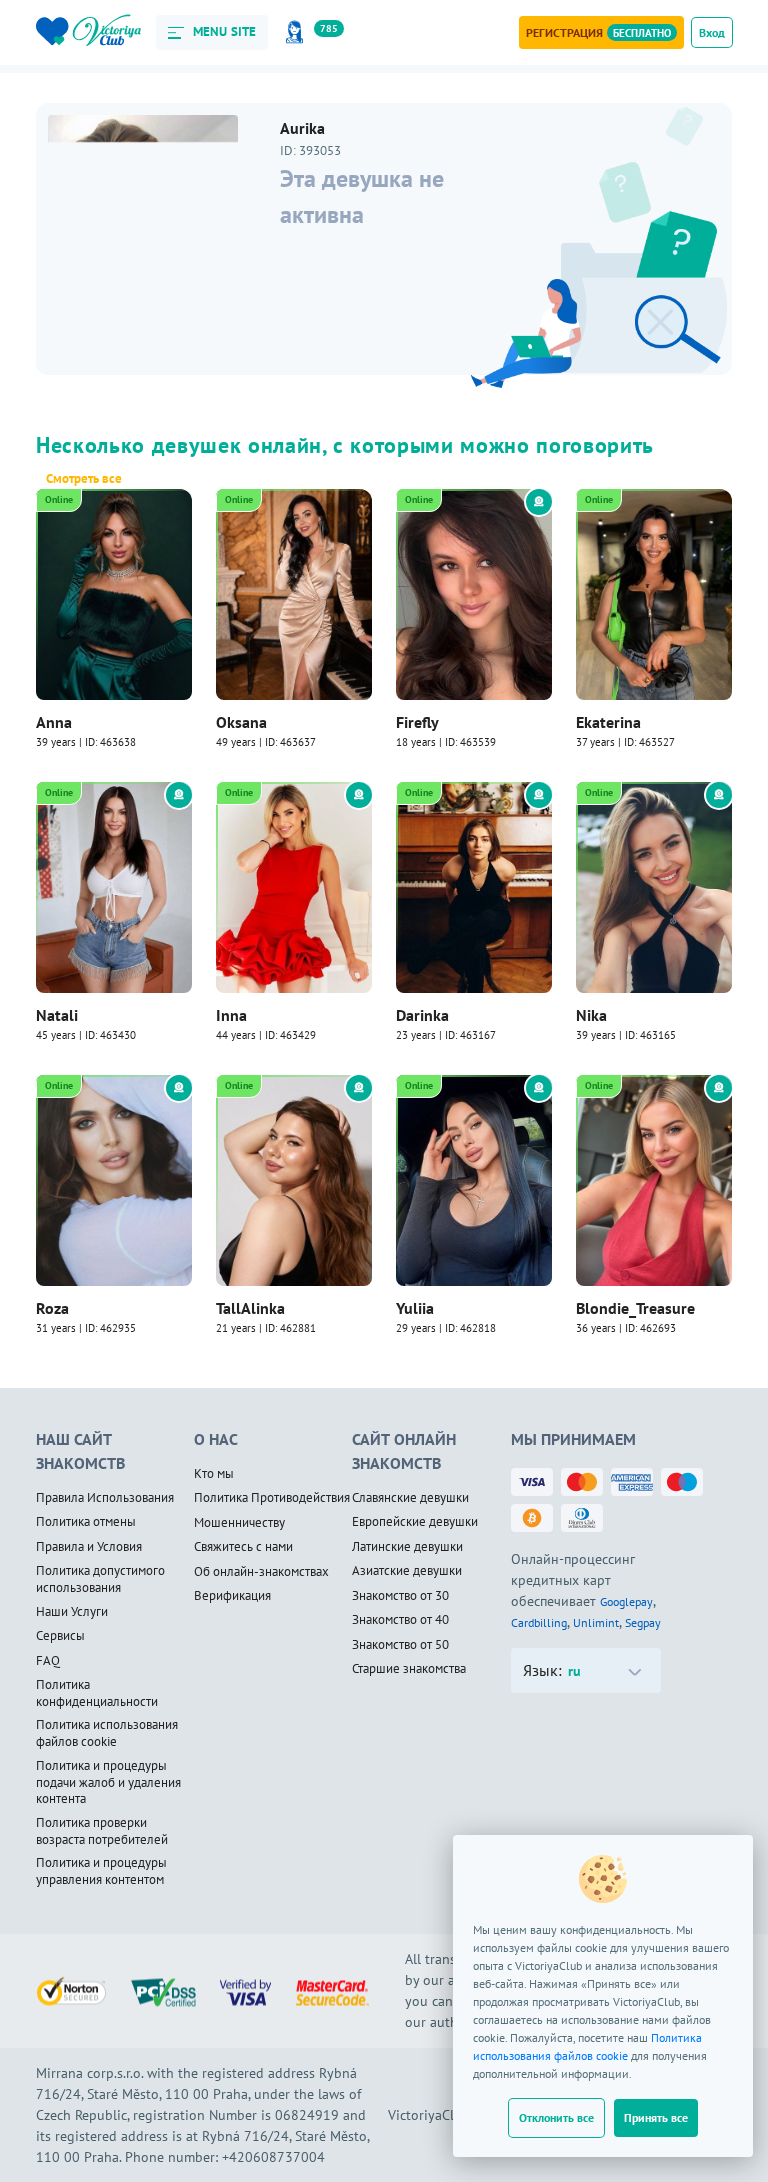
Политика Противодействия (272, 1498)
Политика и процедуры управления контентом (101, 1871)
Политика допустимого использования (100, 1579)
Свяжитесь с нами (243, 1547)
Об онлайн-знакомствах (261, 1572)
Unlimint (596, 1622)
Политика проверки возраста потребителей (102, 1831)
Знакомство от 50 (400, 1645)
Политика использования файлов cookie (107, 1733)
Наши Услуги (72, 1612)
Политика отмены (86, 1522)
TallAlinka (250, 1308)
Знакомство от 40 (400, 1620)
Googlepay (626, 1601)
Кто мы (214, 1474)
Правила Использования (105, 1498)
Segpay (643, 1622)
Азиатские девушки (407, 1571)
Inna (231, 1015)
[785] (298, 32)
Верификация (232, 1596)
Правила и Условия (89, 1547)
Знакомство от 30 (400, 1596)
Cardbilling (539, 1622)
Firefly (417, 722)
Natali (57, 1015)
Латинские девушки (407, 1547)
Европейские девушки (415, 1522)
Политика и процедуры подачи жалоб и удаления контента (108, 1782)
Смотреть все (84, 479)
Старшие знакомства (409, 1669)
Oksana (241, 722)
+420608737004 (273, 2157)
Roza (52, 1308)
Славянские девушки (410, 1498)
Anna (54, 722)
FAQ (48, 1661)
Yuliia (415, 1308)
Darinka (422, 1015)
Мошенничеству (239, 1523)
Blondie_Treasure (635, 1308)
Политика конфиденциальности (97, 1693)
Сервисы (60, 1636)
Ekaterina (608, 722)
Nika (591, 1015)
